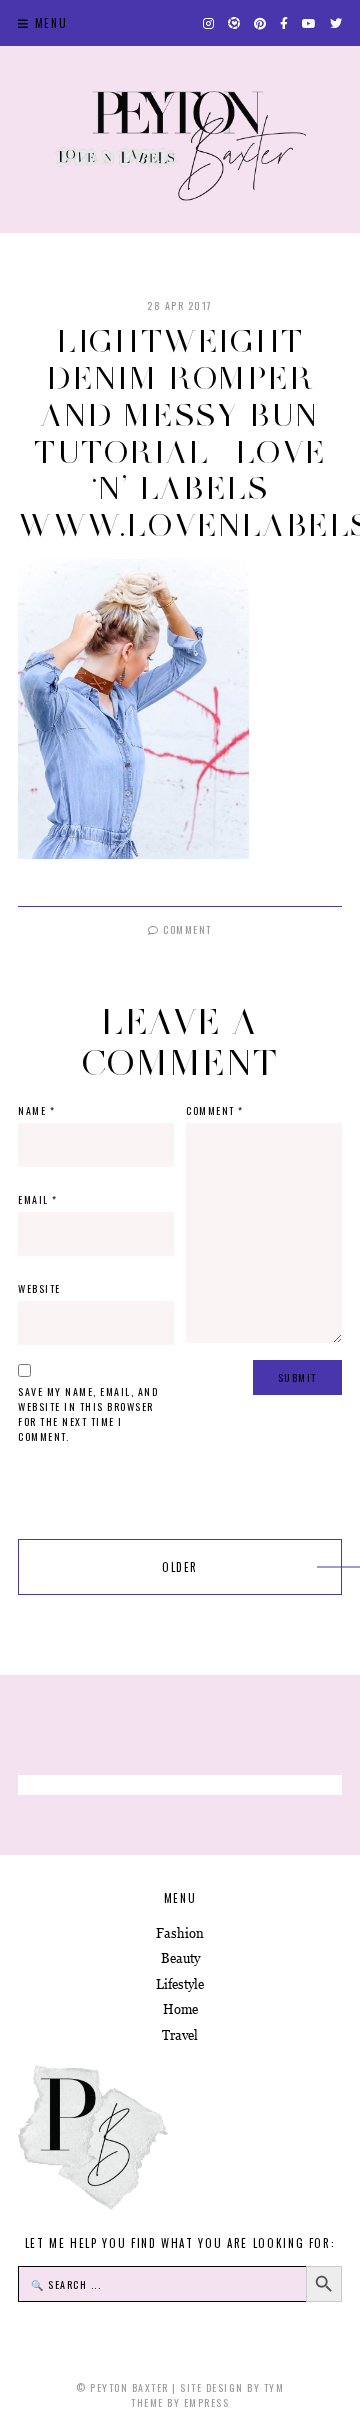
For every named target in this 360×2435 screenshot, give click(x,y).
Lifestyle (180, 1984)
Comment (186, 929)
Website (39, 1288)
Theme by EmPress (180, 2402)
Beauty (180, 1958)
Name (36, 1110)
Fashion (180, 1933)
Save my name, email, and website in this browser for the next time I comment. (88, 1414)
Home (180, 2009)
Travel (180, 2035)
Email (38, 1199)
